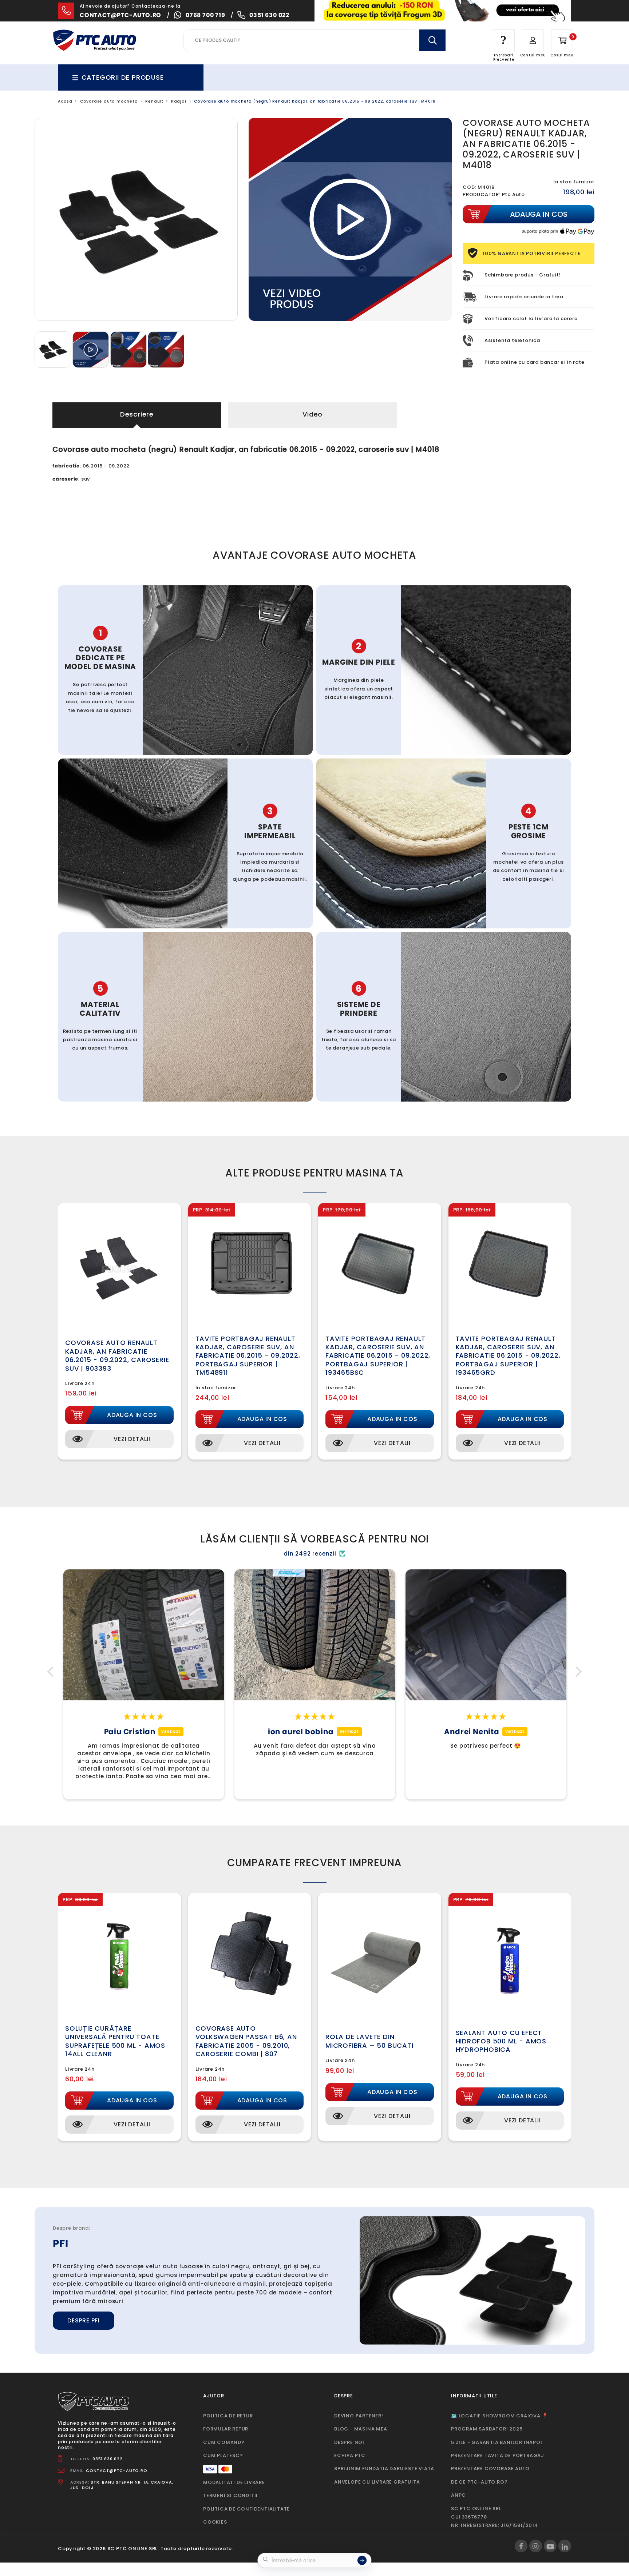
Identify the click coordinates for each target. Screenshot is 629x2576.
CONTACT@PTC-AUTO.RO (116, 2471)
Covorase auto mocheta (109, 101)
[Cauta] (432, 40)
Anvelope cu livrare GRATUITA (377, 2482)
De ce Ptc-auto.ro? (479, 2482)
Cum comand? (224, 2442)
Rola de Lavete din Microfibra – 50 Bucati (369, 2041)
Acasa (65, 101)
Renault (154, 101)
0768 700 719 (205, 15)
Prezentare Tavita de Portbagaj (498, 2455)
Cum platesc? (223, 2455)
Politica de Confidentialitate (246, 2509)
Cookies (215, 2522)
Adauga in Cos (132, 1415)
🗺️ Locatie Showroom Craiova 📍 (499, 2416)
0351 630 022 (269, 15)
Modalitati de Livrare (234, 2482)
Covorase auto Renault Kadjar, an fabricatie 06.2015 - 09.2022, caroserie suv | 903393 (117, 1355)
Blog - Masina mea (361, 2429)
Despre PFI (84, 2320)
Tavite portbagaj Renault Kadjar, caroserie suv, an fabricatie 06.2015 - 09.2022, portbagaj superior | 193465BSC (378, 1356)
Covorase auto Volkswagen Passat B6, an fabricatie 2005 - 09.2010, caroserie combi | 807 (246, 2041)
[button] (52, 1672)
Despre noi (349, 2442)
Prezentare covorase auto (490, 2468)
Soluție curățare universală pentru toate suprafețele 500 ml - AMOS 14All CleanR (115, 2041)
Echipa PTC (350, 2455)
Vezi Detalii (132, 1439)
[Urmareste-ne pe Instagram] (536, 2546)
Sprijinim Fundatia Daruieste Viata (384, 2468)
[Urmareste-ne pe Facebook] (521, 2546)
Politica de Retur (228, 2416)
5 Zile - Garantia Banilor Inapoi (497, 2442)
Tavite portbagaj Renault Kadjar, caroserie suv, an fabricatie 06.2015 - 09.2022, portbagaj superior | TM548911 (248, 1356)
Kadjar (179, 101)
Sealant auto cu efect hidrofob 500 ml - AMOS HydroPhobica (501, 2041)
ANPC (458, 2495)
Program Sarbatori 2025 (487, 2429)
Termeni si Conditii (230, 2495)
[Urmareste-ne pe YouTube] (550, 2546)
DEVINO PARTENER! (359, 2416)
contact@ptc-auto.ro (120, 15)
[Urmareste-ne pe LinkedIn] (565, 2546)
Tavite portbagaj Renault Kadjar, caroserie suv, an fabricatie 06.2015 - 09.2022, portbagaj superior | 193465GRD (508, 1356)
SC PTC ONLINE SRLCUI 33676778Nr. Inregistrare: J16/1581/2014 (495, 2517)
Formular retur (226, 2429)
